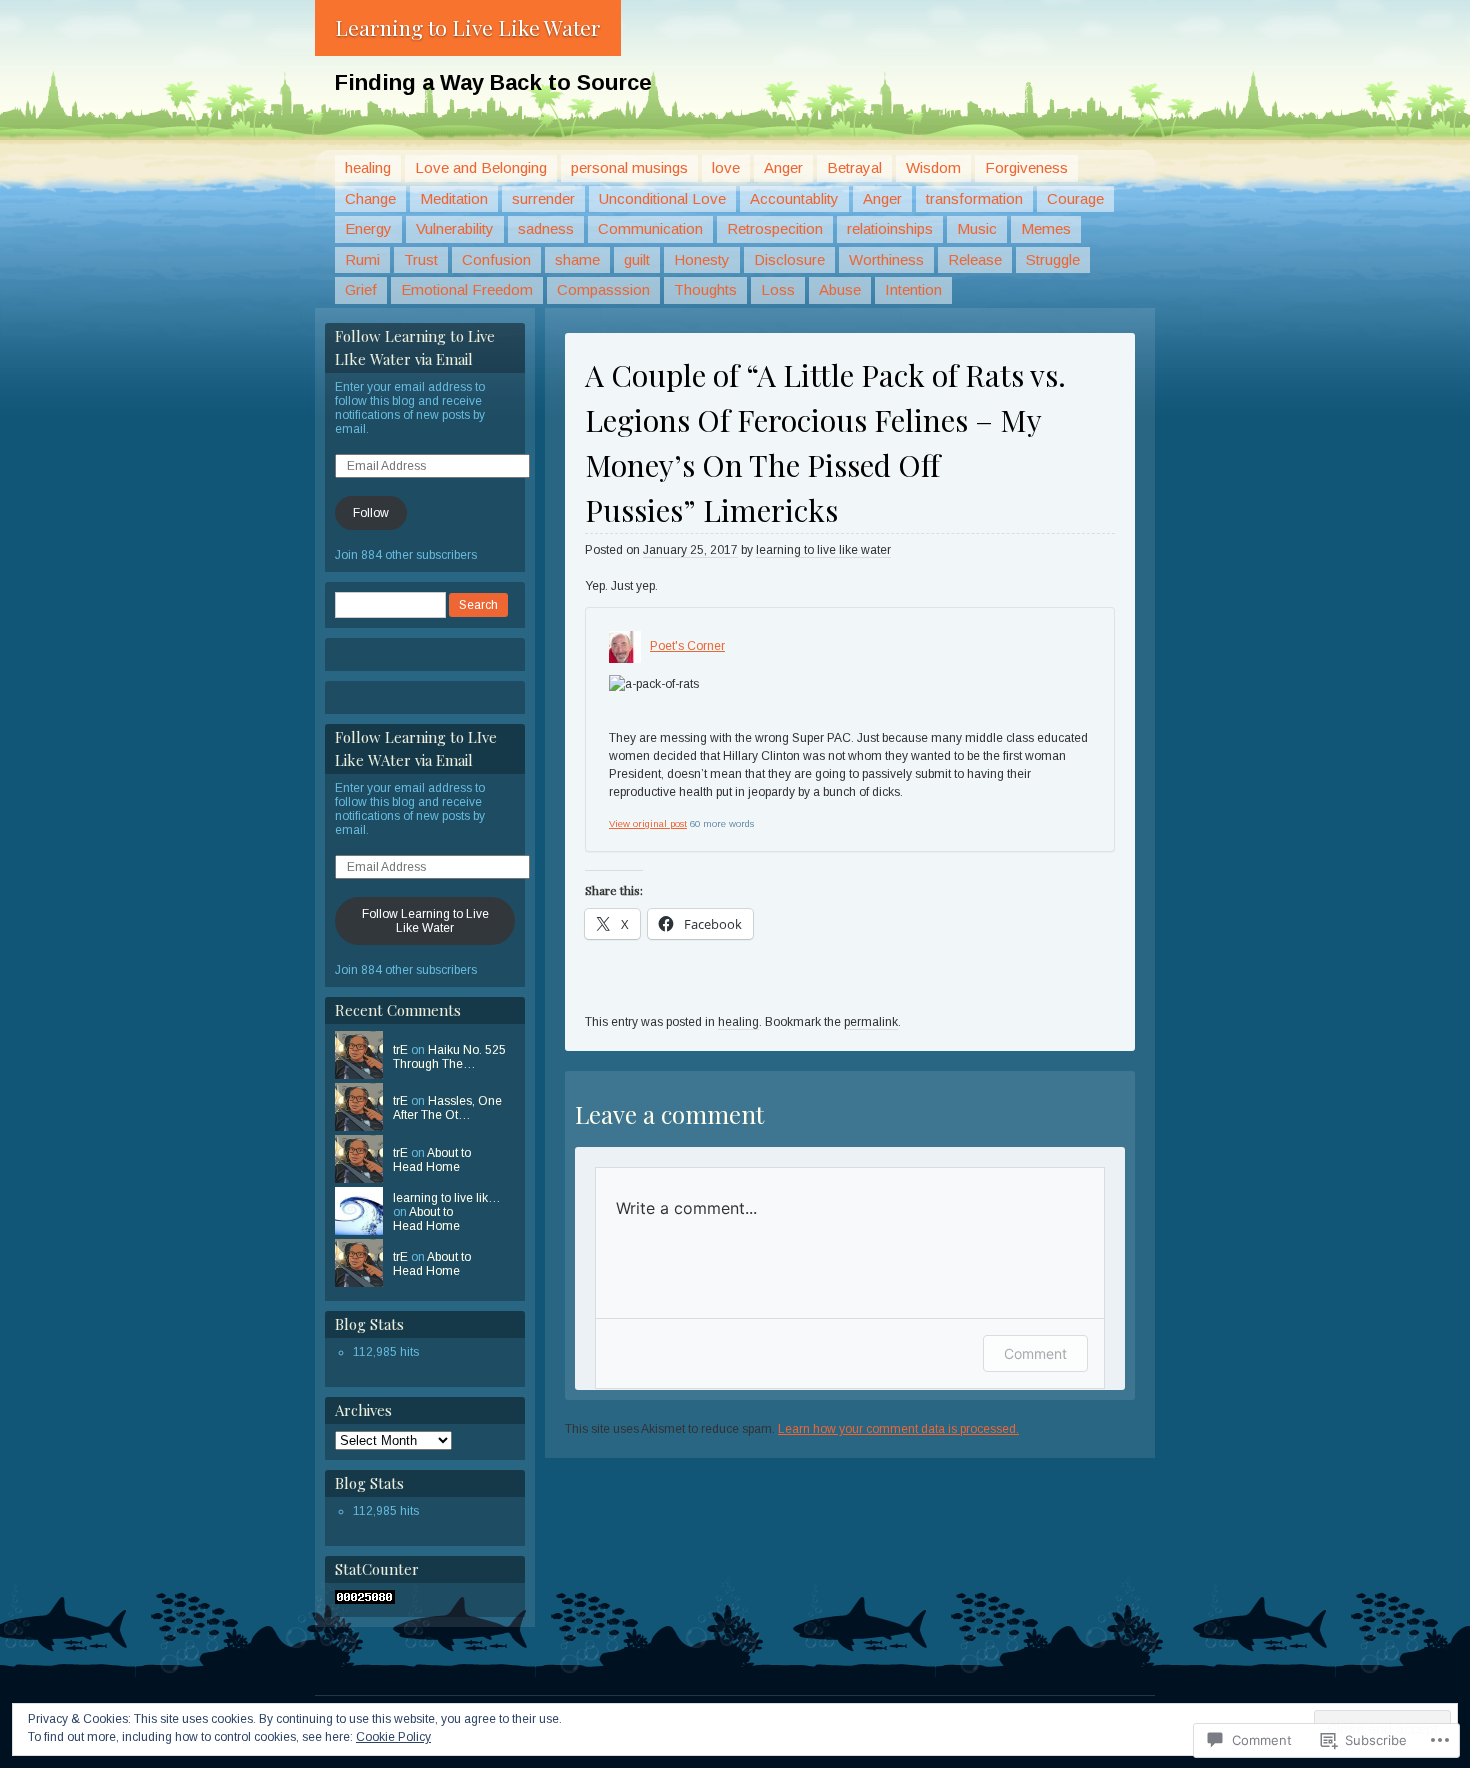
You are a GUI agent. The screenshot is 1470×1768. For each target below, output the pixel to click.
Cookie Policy (393, 1737)
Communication (650, 228)
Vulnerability (455, 228)
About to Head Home (432, 1160)
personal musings (629, 167)
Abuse (840, 289)
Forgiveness (1026, 167)
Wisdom (933, 167)
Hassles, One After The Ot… (447, 1108)
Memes (1046, 228)
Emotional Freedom (467, 289)
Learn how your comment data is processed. (898, 1429)
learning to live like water (823, 550)
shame (577, 259)
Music (977, 228)
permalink (871, 1022)
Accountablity (794, 198)
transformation (974, 198)
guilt (637, 259)
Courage (1075, 198)
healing (368, 167)
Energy (368, 228)
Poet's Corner (687, 646)
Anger (783, 167)
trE (400, 1050)
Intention (913, 289)
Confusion (496, 259)
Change (370, 198)
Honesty (702, 259)
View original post (648, 823)
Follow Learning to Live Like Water (425, 921)
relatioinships (890, 228)
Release (975, 259)
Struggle (1053, 259)
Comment (1035, 1353)
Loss (778, 289)
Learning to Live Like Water (468, 27)
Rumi (362, 259)
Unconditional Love (662, 198)
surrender (543, 198)
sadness (546, 228)
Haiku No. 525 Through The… (449, 1057)
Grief (361, 289)
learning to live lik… (447, 1198)
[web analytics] (365, 1600)
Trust (421, 259)
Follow (371, 513)
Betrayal (854, 167)
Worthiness (886, 259)
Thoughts (705, 289)
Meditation (454, 198)
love (726, 167)
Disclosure (789, 259)
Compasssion (603, 289)
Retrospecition (775, 228)
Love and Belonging (481, 167)
